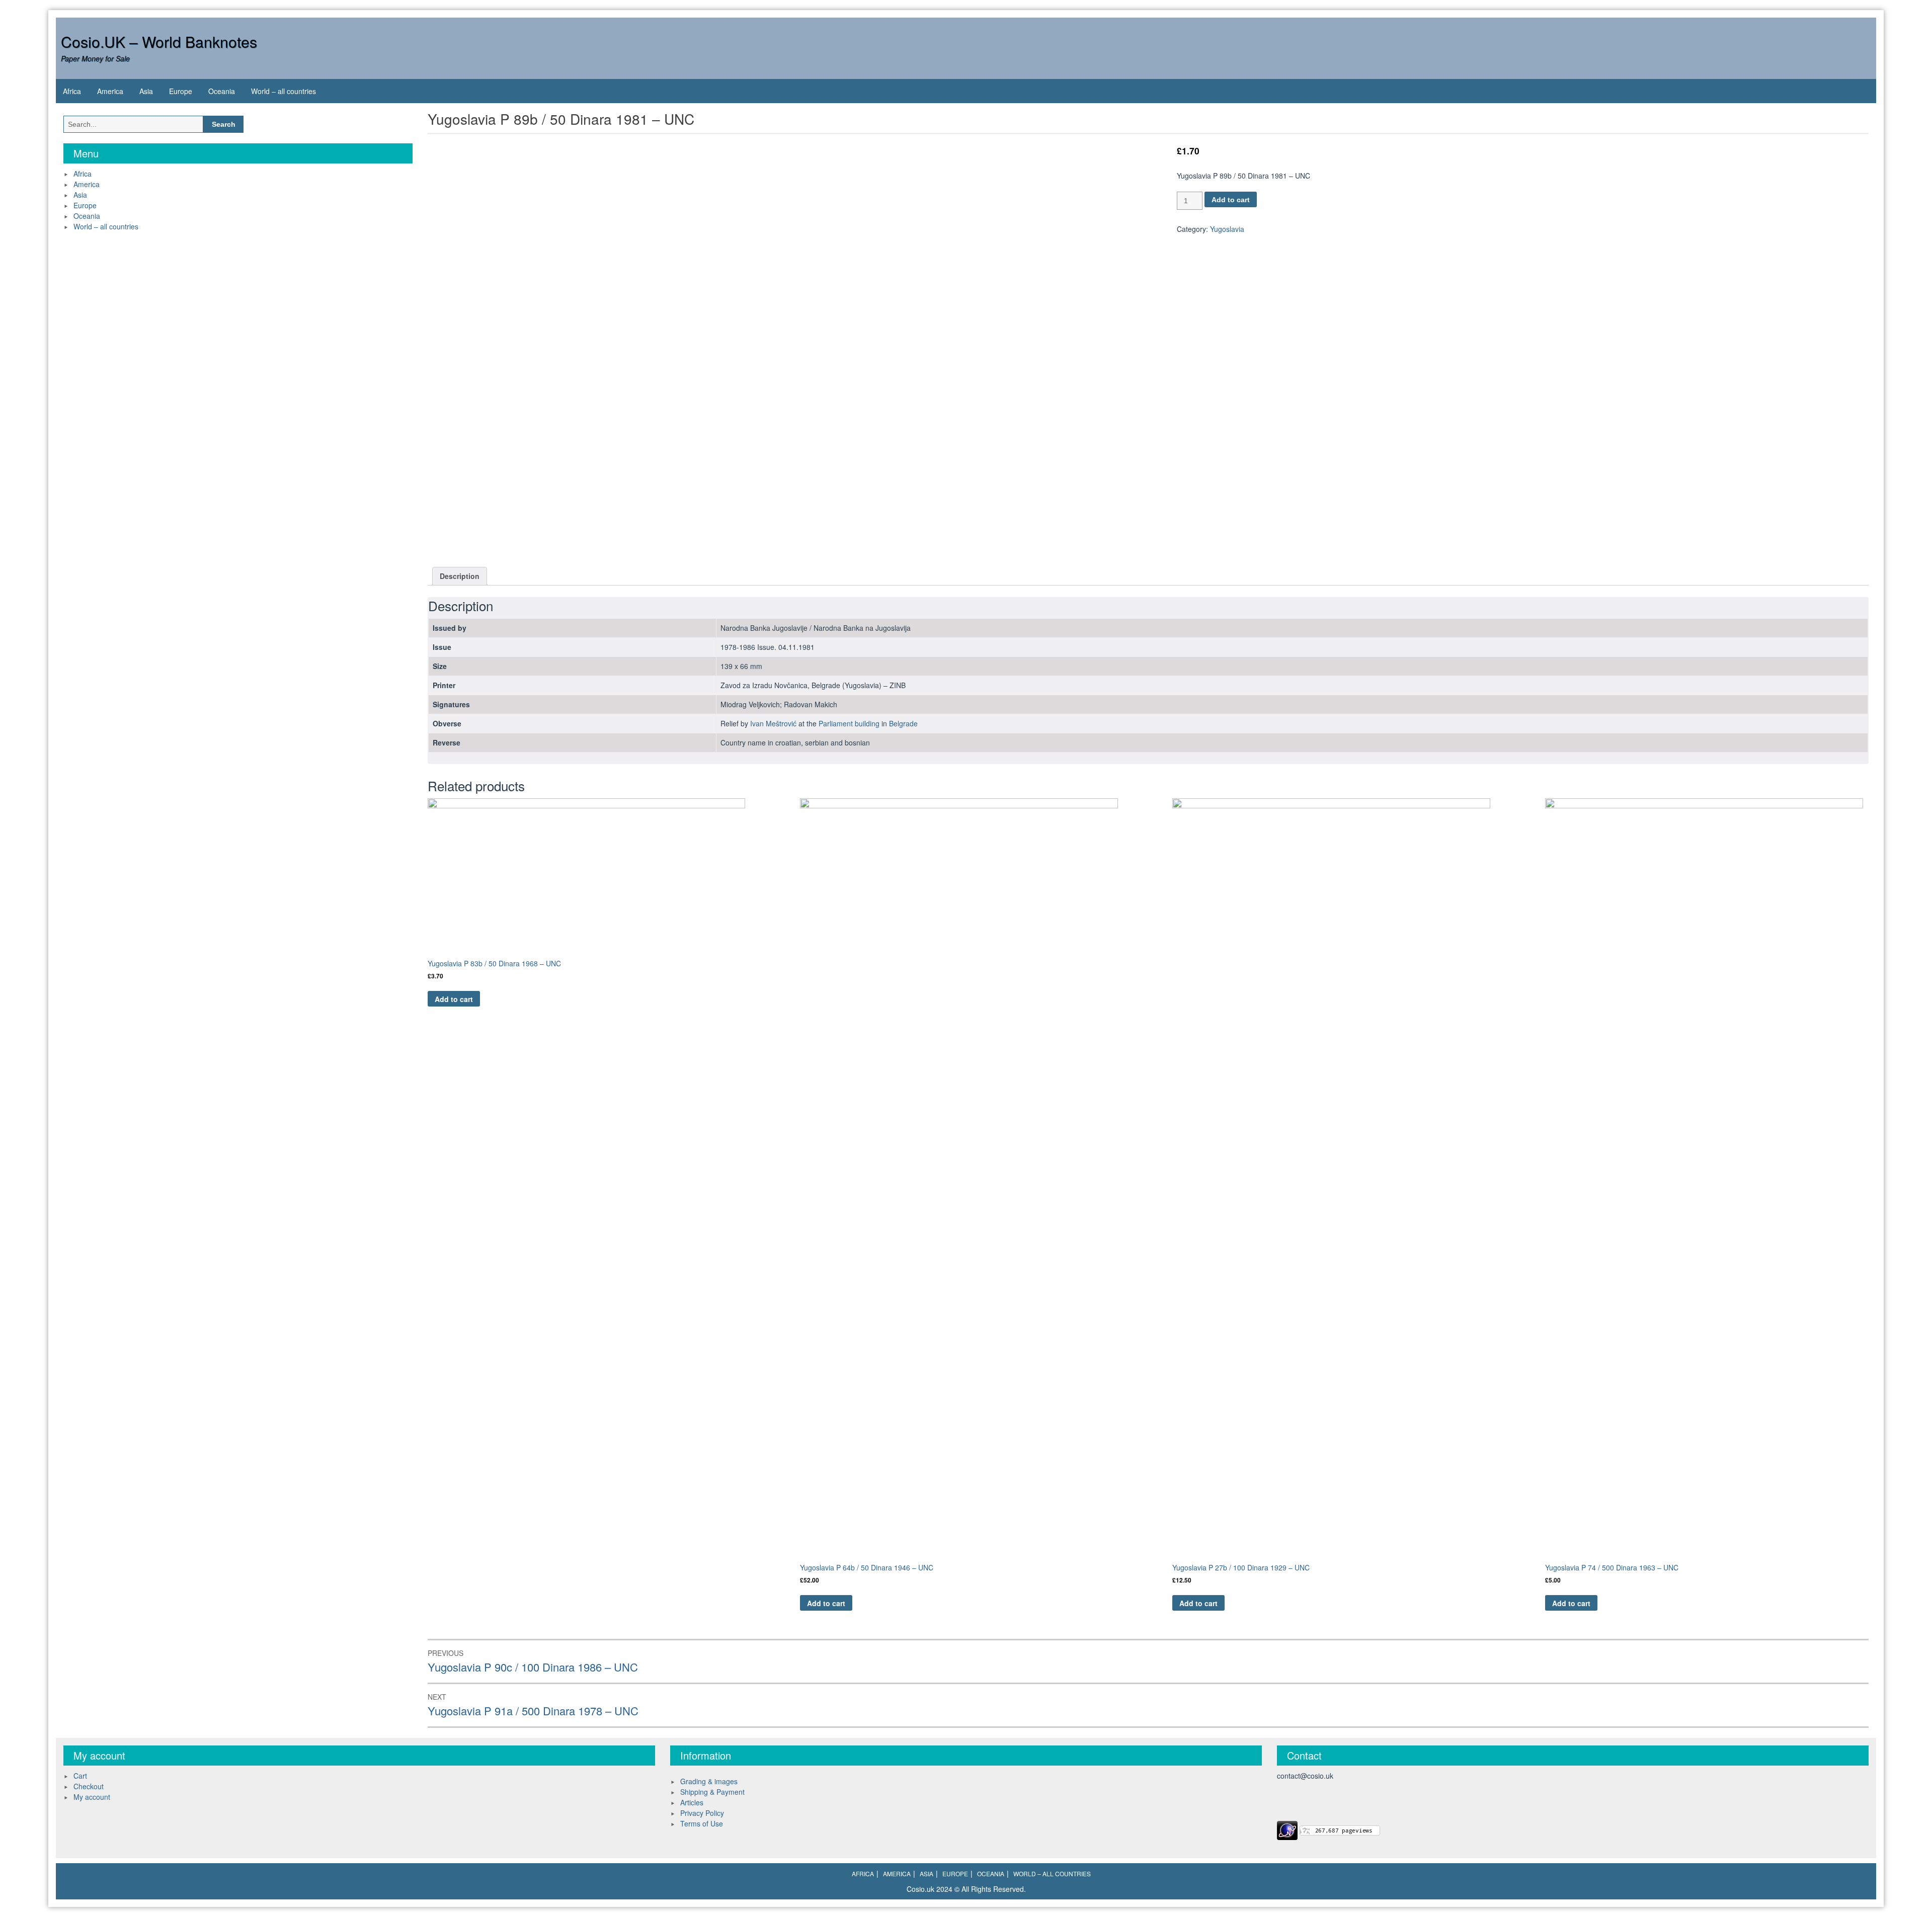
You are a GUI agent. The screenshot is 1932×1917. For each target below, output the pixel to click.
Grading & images (709, 1781)
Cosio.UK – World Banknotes (159, 41)
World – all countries (284, 91)
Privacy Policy (702, 1813)
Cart (80, 1776)
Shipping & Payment (712, 1792)
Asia (146, 91)
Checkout (89, 1786)
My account (92, 1797)
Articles (692, 1802)
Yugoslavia (1227, 229)
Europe (181, 91)
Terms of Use (702, 1823)
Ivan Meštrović (773, 723)
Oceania (222, 91)
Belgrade (903, 723)
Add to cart (1231, 200)
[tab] (460, 576)
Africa (72, 91)
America (110, 91)
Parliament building (849, 723)
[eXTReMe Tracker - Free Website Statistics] (1287, 1829)
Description (460, 576)
